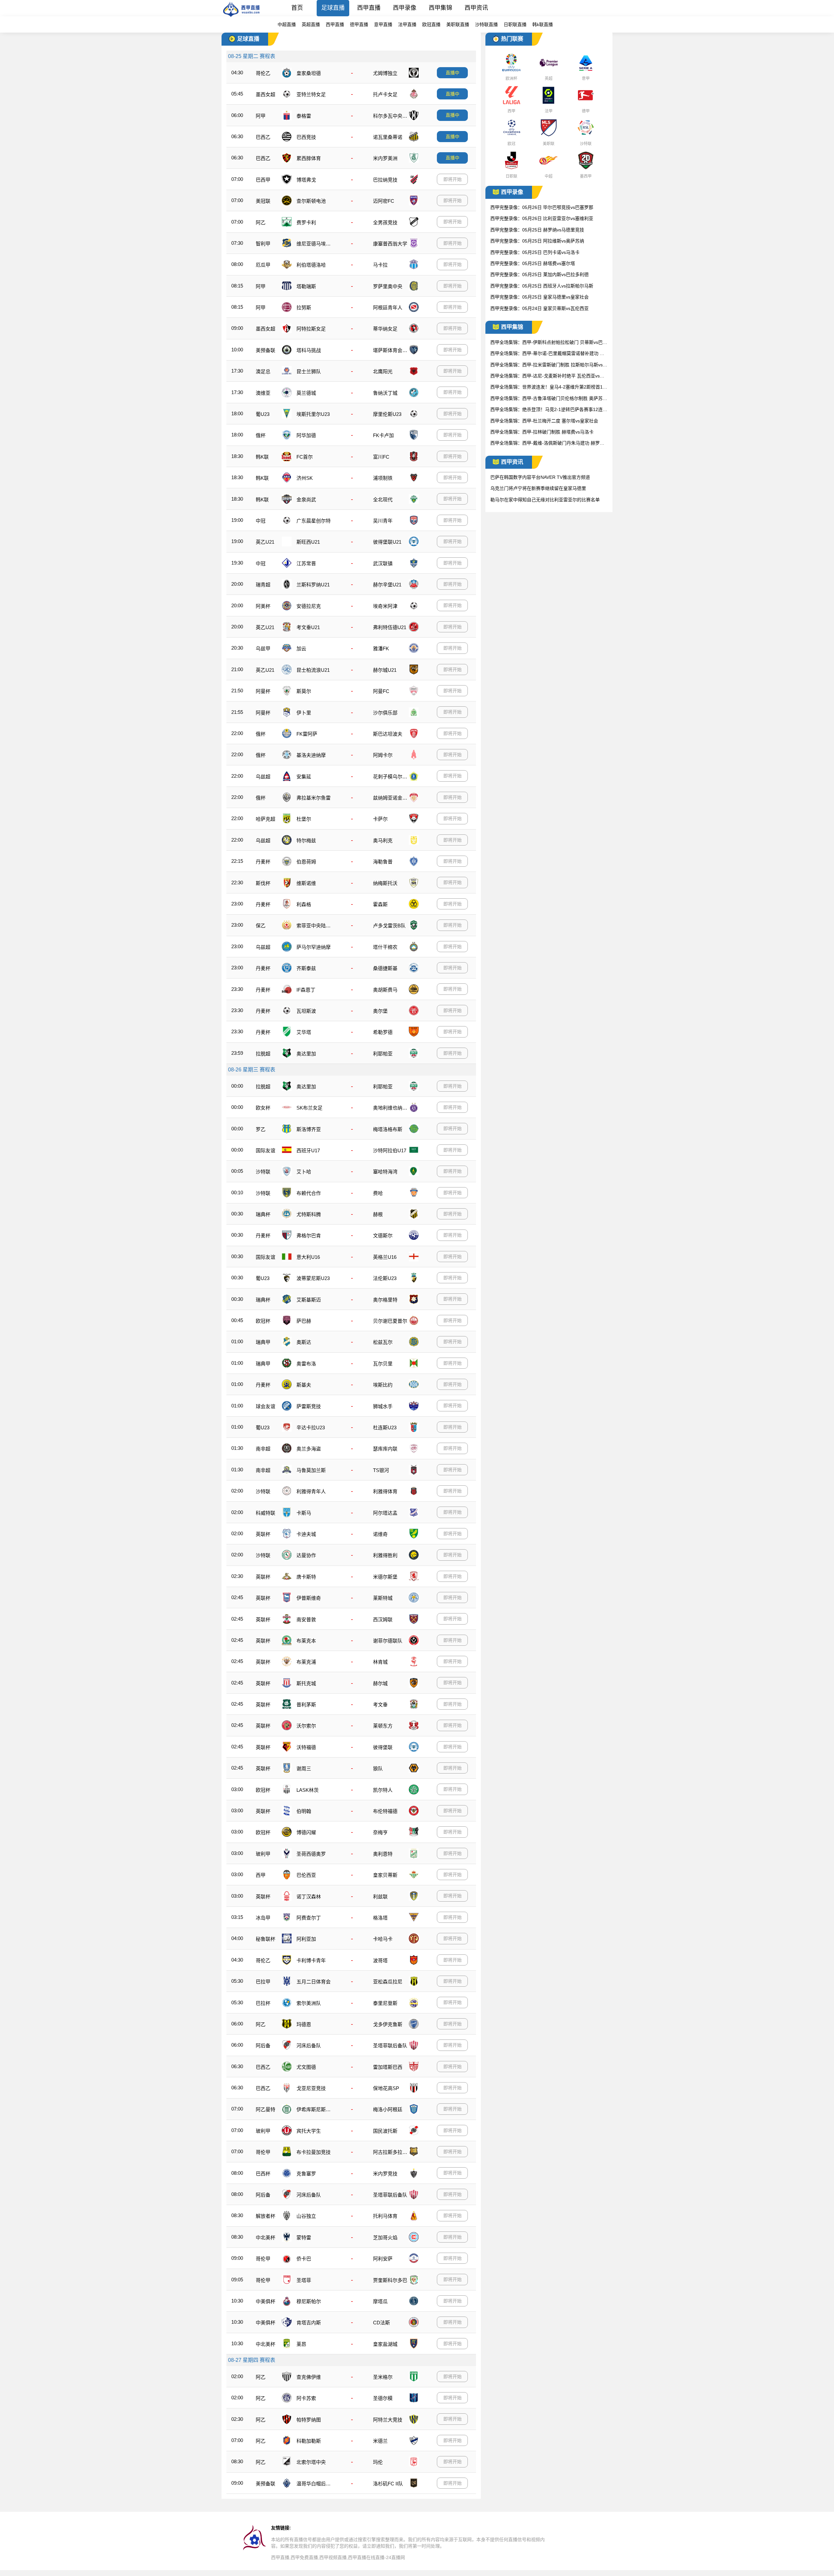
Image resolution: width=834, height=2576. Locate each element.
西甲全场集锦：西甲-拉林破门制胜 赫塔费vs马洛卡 (542, 432)
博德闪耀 (306, 1832)
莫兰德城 (306, 393)
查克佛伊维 (309, 2377)
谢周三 (304, 1768)
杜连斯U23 (385, 1428)
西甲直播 (369, 8)
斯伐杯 (263, 883)
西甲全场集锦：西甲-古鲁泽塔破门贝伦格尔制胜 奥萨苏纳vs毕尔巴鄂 (549, 399)
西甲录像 (405, 8)
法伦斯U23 (385, 1278)
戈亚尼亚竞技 (311, 2088)
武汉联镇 (383, 563)
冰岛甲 (263, 1918)
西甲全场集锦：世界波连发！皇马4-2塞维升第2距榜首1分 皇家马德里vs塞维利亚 (549, 387)
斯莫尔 (304, 691)
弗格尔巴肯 (309, 1236)
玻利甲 (263, 1854)
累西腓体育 (309, 158)
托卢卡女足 (385, 94)
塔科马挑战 (309, 350)
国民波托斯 (385, 2131)
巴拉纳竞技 (385, 180)
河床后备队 (309, 2046)
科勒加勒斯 (309, 2441)
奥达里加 (306, 1054)
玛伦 (378, 2462)
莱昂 (301, 2344)
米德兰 (380, 2441)
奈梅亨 (380, 1832)
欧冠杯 (263, 1321)
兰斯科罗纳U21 (313, 585)
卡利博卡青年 (311, 1960)
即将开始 (453, 179)
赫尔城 (380, 1683)
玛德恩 (304, 2024)
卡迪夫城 (306, 1534)
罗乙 (261, 1129)
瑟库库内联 (385, 1449)
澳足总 (263, 371)
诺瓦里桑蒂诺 (388, 137)
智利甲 (263, 244)
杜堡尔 (304, 819)
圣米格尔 (383, 2377)
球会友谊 (266, 1406)
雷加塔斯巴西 (388, 2067)
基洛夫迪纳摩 (311, 755)
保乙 (261, 926)
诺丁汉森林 (309, 1897)
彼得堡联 (383, 1747)
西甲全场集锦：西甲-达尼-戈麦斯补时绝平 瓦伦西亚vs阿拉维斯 (547, 376)
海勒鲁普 (383, 862)
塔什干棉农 (385, 947)
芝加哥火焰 (385, 2237)
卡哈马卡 (383, 1939)
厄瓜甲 (263, 265)
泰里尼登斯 (385, 2003)
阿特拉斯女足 (311, 329)
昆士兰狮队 (309, 371)
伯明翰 (304, 1811)
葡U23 (263, 414)
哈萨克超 (266, 819)
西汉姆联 (383, 1619)
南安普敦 (306, 1619)
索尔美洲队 (309, 2003)
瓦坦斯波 (306, 1011)
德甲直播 (359, 24)
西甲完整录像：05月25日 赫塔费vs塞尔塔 (533, 263)
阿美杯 (263, 606)
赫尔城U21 (385, 670)
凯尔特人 (383, 1790)
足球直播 (333, 8)
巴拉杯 (263, 2003)
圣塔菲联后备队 (390, 2046)
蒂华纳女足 (385, 329)
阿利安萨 (383, 2259)
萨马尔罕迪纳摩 (314, 947)
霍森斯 (380, 904)
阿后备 (263, 2046)
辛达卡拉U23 (311, 1428)
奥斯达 (304, 1342)
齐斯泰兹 (306, 968)
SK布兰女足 (309, 1108)
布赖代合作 (309, 1193)
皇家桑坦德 (309, 73)
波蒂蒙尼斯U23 (313, 1278)
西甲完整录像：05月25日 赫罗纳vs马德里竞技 (537, 230)
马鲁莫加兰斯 (311, 1470)
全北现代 (383, 500)
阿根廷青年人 (388, 308)
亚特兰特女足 (311, 94)
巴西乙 (263, 137)
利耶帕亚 (383, 1054)
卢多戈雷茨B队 (389, 926)
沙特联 (263, 1172)
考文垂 (380, 1705)
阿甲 (261, 116)
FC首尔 (305, 457)
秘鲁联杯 (266, 1939)
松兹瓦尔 (383, 1342)
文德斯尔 (383, 1236)
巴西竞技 (306, 137)
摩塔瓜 (380, 2301)
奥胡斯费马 (385, 990)
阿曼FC (381, 691)
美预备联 (266, 350)
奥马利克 (383, 840)
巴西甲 (263, 180)
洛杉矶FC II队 (388, 2484)
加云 (301, 648)
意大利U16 (308, 1257)
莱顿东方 (383, 1726)
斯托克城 (306, 1683)
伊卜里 (304, 713)
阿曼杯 (263, 691)
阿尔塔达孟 (385, 1513)
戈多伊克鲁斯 (388, 2024)
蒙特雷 (304, 2237)
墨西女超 (266, 94)
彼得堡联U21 (387, 542)
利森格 (304, 904)
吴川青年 (383, 521)
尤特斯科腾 (309, 1214)
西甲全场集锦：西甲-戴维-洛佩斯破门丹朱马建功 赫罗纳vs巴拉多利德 (548, 443)
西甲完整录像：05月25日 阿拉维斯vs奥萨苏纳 (537, 241)
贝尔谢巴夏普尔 (390, 1321)
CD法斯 (381, 2323)
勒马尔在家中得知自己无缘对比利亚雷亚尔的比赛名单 (545, 500)
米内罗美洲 (385, 158)
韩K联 (262, 457)
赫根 (378, 1214)
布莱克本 (306, 1641)
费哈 (378, 1193)
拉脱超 (263, 1054)
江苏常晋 (306, 563)
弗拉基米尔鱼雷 (314, 798)
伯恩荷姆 (306, 862)
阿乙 (261, 222)
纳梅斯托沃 (385, 883)
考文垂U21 (308, 627)
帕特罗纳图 (309, 2420)
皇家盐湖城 (385, 2344)
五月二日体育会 (314, 1982)
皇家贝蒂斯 (385, 1875)
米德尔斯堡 (385, 1577)
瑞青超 (263, 585)
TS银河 (381, 1470)
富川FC (381, 457)
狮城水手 (383, 1406)
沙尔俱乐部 (385, 713)
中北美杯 (266, 2237)
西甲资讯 (476, 8)
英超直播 (311, 24)
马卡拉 (380, 265)
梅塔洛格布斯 (388, 1129)
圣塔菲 (304, 2280)
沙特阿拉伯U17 (390, 1150)
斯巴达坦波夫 (388, 734)
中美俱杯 (266, 2301)
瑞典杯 (263, 1214)
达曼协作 (306, 1555)
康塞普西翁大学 (390, 244)
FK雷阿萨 (307, 734)
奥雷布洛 (306, 1364)
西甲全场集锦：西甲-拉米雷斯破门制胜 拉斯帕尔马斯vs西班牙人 (549, 365)
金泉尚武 (306, 500)
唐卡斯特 (306, 1577)
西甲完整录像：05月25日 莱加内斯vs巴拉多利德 (539, 274)
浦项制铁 (383, 478)
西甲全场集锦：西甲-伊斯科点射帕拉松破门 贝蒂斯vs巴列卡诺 (549, 343)
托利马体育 (385, 2216)
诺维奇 (380, 1534)
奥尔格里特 (385, 1300)
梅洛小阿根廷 (388, 2109)
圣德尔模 (383, 2398)
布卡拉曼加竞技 (314, 2152)
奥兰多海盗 (309, 1449)
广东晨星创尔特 (314, 521)
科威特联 (266, 1513)
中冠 (261, 521)
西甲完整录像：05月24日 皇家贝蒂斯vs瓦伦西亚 (539, 308)
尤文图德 (306, 2067)
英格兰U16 (385, 1257)
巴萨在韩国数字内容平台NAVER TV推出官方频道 (540, 477)
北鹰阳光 (383, 371)
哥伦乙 (263, 73)
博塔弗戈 (306, 180)
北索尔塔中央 (311, 2462)
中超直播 (287, 24)
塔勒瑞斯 (306, 286)
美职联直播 (458, 24)
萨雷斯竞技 (309, 1406)
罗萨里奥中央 (388, 286)
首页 (297, 8)
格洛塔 (380, 1918)
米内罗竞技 (385, 2174)
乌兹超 (263, 777)
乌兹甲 (263, 648)
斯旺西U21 (308, 542)
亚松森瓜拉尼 (388, 1982)
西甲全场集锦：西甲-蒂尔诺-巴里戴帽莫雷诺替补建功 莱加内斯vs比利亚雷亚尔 (547, 354)
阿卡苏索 (306, 2398)
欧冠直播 (431, 24)
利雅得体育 (385, 1491)
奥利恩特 (383, 1854)
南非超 (263, 1449)
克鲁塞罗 (306, 2174)
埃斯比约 (383, 1385)
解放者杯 (266, 2216)
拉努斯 (304, 308)
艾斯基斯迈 (309, 1300)
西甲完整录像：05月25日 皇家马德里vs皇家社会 (539, 297)
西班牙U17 (308, 1150)
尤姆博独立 (385, 73)
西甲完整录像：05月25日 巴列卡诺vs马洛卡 (535, 252)
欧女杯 (263, 1108)
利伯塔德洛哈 (311, 265)
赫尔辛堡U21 (387, 585)
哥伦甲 (263, 2152)
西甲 (261, 1875)
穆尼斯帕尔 (309, 2301)
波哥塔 (380, 1960)
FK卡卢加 (383, 435)
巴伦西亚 (306, 1875)
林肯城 (380, 1662)
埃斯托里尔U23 (313, 414)
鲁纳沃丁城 (385, 393)
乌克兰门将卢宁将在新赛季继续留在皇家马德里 (538, 488)
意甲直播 (383, 24)
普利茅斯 (306, 1705)
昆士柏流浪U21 (313, 670)
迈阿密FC (384, 201)
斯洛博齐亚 (309, 1129)
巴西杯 (263, 2174)
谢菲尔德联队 (388, 1641)
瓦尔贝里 (383, 1364)
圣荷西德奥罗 (311, 1854)
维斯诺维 (306, 883)
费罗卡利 (306, 222)
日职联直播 (515, 24)
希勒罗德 (383, 1032)
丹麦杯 (263, 862)
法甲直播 (407, 24)
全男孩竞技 (385, 222)
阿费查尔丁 (309, 1918)
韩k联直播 (543, 24)
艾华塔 (304, 1032)
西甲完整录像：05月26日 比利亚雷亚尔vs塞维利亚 (542, 218)
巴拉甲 (263, 1982)
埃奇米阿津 (385, 606)
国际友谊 (266, 1150)
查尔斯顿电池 (311, 201)
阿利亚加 (306, 1939)
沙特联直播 (486, 24)
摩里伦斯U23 (387, 414)
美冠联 (263, 201)
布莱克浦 (306, 1662)
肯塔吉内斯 (309, 2323)
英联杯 (263, 1534)
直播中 (453, 73)
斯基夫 (304, 1385)
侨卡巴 (304, 2259)
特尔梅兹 (306, 840)
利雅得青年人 (311, 1491)
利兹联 (380, 1897)
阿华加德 (306, 435)
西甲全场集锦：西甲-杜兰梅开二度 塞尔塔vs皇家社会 (544, 421)
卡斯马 (304, 1513)
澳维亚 (263, 393)
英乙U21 (265, 542)
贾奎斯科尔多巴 (390, 2280)
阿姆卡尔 (383, 755)
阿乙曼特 (266, 2109)
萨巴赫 (304, 1321)
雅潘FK (381, 648)
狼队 (378, 1768)
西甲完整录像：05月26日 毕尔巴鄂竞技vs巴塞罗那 (542, 207)
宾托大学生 (309, 2131)
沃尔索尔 (306, 1726)
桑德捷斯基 (385, 968)
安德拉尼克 (309, 606)
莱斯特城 (383, 1598)
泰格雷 (304, 116)
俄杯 (261, 435)
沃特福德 (306, 1747)
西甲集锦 (440, 8)
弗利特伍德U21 (390, 627)
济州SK (305, 478)
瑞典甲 (263, 1342)
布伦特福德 (385, 1811)
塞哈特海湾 (385, 1172)
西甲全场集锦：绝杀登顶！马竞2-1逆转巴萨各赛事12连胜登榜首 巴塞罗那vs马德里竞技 (549, 410)
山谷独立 (306, 2216)
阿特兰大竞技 (388, 2420)
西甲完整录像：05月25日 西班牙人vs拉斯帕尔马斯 (542, 286)
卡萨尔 (380, 819)
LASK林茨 (308, 1790)
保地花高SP (386, 2088)
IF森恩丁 (306, 990)
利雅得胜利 (385, 1555)
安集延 (304, 777)
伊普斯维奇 (309, 1598)
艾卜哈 (304, 1172)
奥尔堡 (380, 1011)
